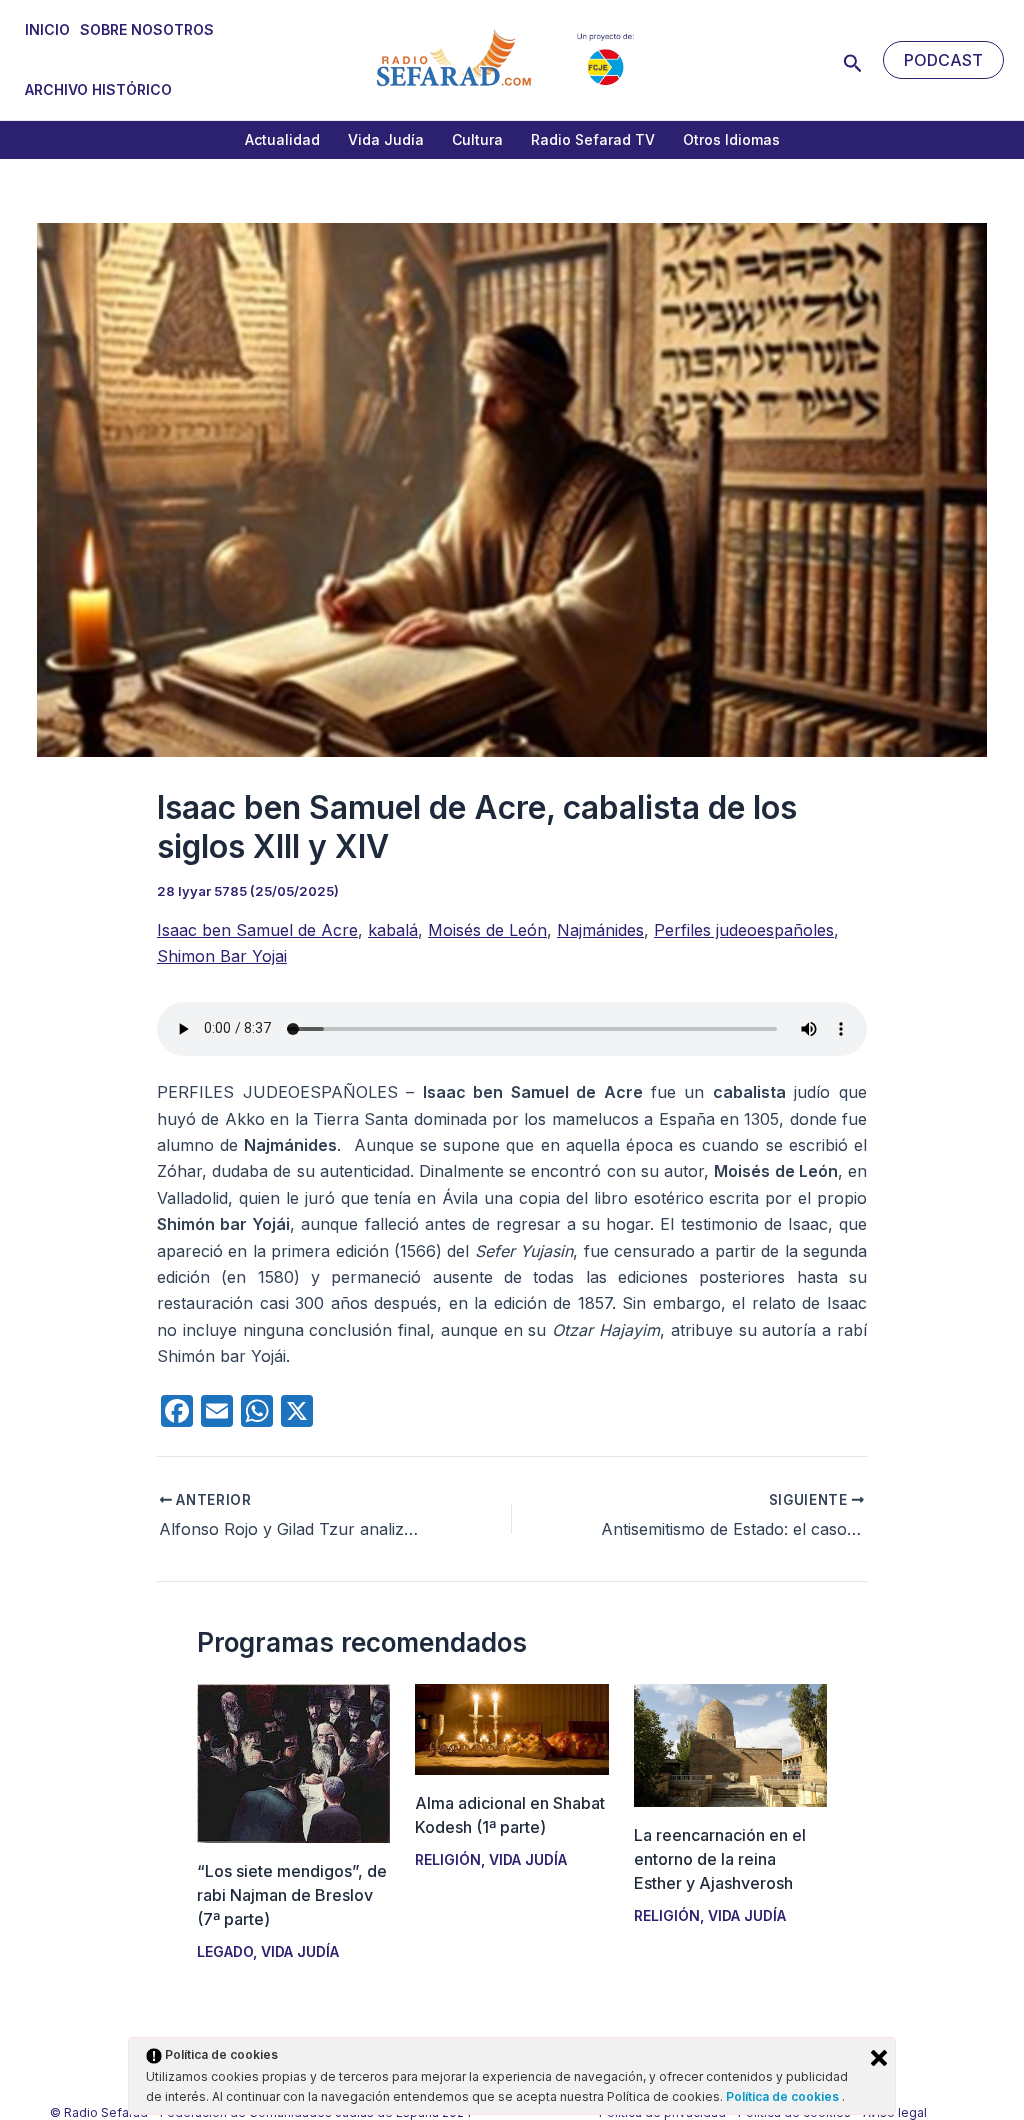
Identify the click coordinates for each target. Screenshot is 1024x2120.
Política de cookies (784, 2096)
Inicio (47, 29)
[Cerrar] (879, 2058)
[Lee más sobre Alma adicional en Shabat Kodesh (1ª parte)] (511, 1728)
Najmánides (600, 930)
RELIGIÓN (448, 1859)
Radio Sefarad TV (593, 139)
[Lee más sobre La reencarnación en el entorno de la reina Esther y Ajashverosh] (730, 1744)
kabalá (393, 930)
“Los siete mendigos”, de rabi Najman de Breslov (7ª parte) (292, 1895)
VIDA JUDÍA (300, 1951)
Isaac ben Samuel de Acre (257, 930)
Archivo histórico (98, 89)
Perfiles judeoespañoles (744, 930)
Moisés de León (487, 930)
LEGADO (225, 1951)
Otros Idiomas (731, 139)
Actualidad (282, 139)
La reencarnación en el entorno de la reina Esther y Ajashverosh (720, 1859)
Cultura (477, 139)
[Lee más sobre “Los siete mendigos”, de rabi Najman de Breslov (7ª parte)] (293, 1762)
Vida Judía (386, 139)
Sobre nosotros (147, 29)
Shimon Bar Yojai (222, 956)
